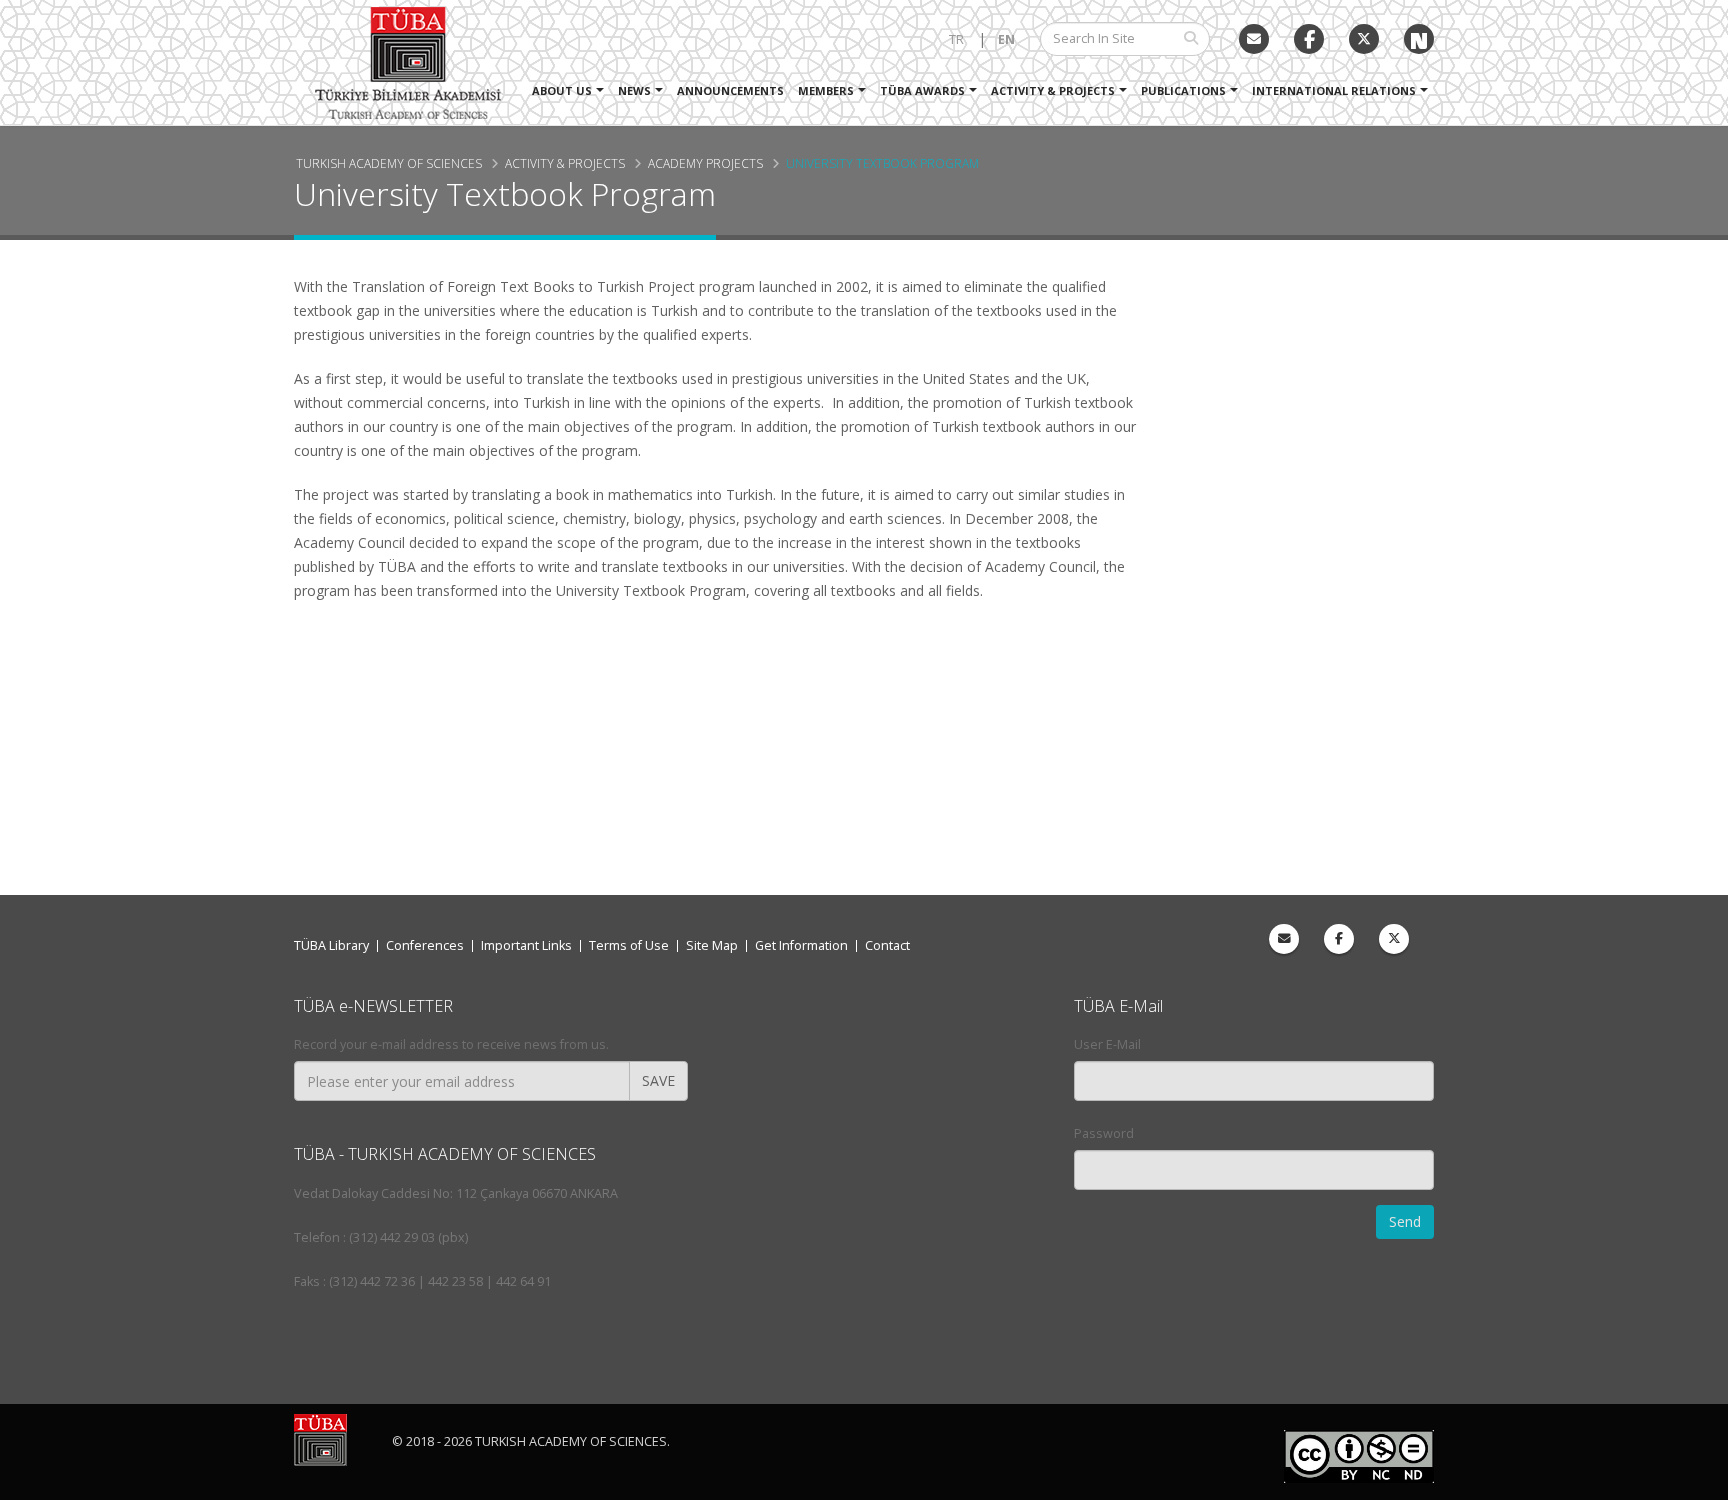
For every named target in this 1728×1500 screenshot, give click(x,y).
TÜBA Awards (922, 90)
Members (826, 90)
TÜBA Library (331, 945)
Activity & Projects (1053, 90)
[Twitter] (1364, 39)
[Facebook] (1339, 939)
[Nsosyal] (1419, 39)
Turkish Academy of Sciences (389, 163)
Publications (1183, 90)
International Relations (1334, 90)
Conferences (425, 945)
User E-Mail (1107, 1044)
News (634, 90)
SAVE (658, 1080)
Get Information (801, 945)
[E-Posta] (1254, 39)
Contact (887, 945)
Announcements (730, 90)
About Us (562, 90)
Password (1104, 1133)
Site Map (712, 945)
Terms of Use (629, 945)
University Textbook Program (882, 163)
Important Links (526, 945)
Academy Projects (705, 163)
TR (956, 39)
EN (1006, 39)
